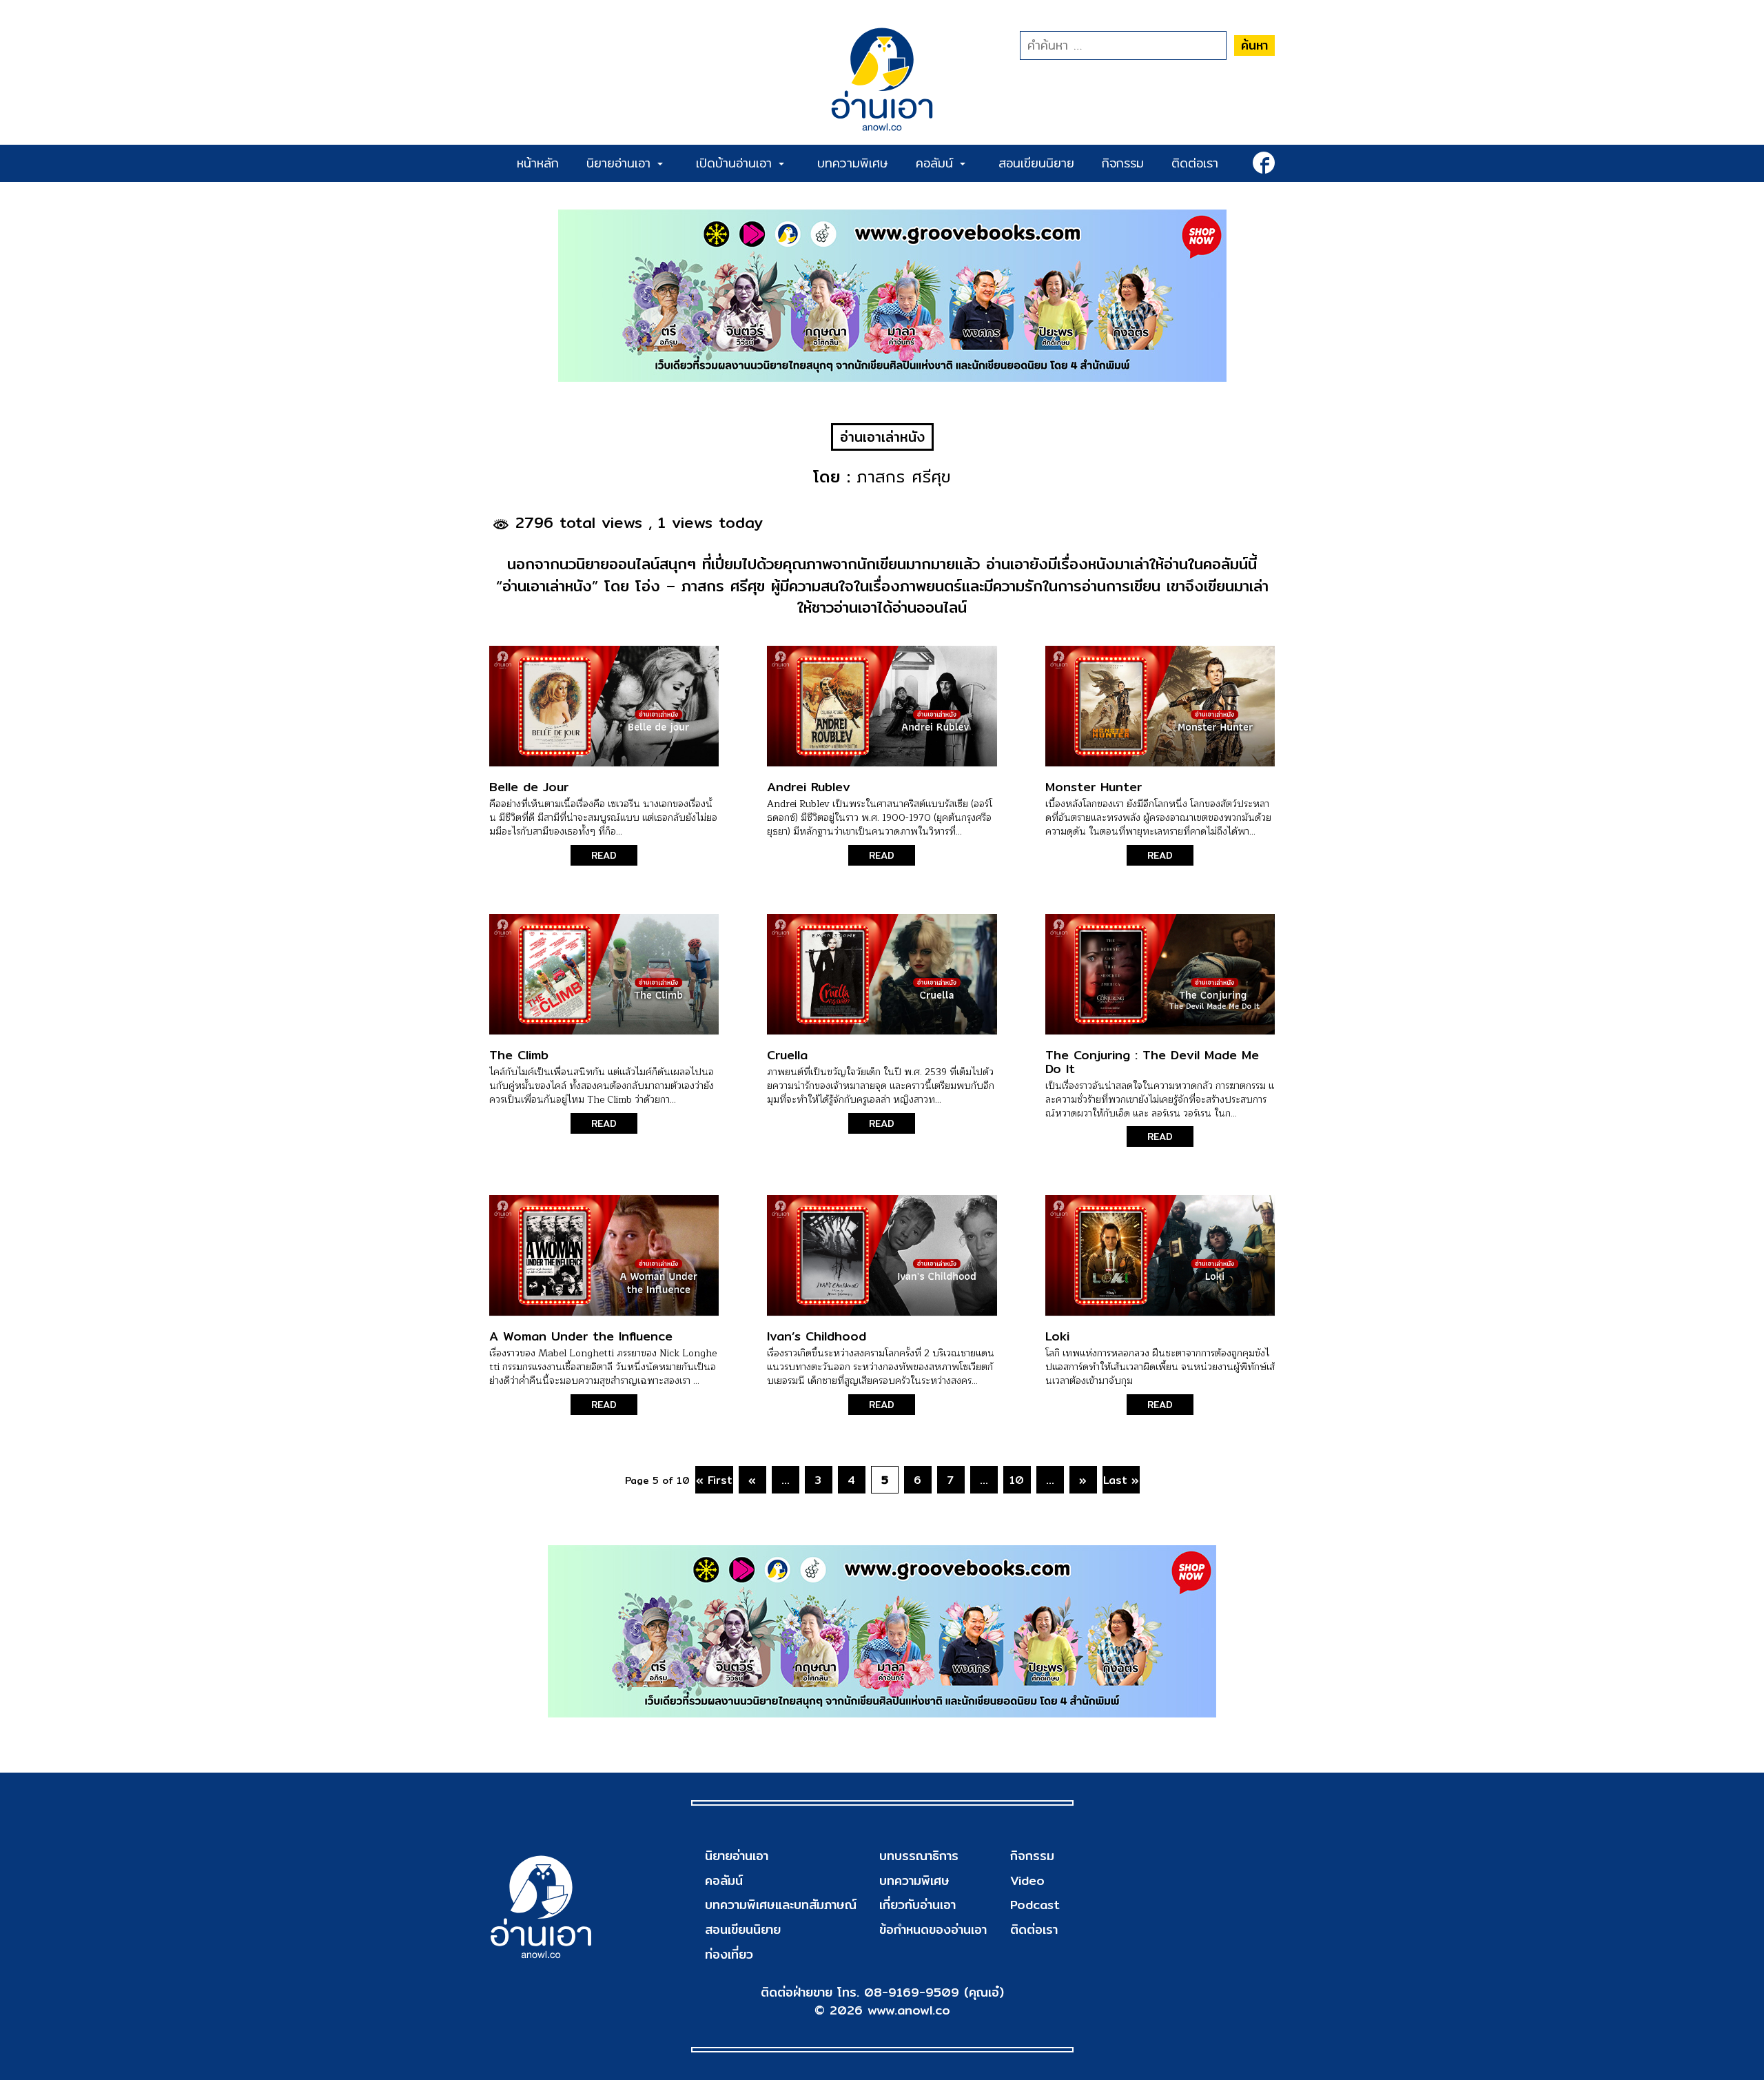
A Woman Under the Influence (581, 1336)
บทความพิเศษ (853, 163)
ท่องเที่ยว (729, 1954)
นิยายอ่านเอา (621, 163)
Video (1027, 1880)
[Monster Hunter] (1160, 706)
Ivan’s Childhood (817, 1336)
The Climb (519, 1055)
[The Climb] (604, 974)
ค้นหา (1254, 45)
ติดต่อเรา (1195, 163)
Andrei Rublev (809, 787)
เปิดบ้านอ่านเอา (737, 163)
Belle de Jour (529, 787)
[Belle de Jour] (604, 706)
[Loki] (1160, 1255)
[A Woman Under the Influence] (604, 1255)
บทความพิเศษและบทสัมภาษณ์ (781, 1905)
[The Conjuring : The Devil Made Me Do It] (1160, 974)
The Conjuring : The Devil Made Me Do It (1152, 1062)
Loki (1057, 1336)
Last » (1121, 1480)
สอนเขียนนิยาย (1036, 163)
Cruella (787, 1055)
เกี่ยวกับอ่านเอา (917, 1905)
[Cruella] (882, 974)
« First (714, 1480)
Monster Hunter (1094, 787)
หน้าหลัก (538, 163)
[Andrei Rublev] (882, 706)
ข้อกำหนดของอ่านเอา (933, 1929)
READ (604, 855)
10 (1017, 1480)
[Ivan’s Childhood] (882, 1255)
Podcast (1035, 1905)
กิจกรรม (1123, 163)
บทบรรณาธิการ (919, 1856)
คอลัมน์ (937, 163)
